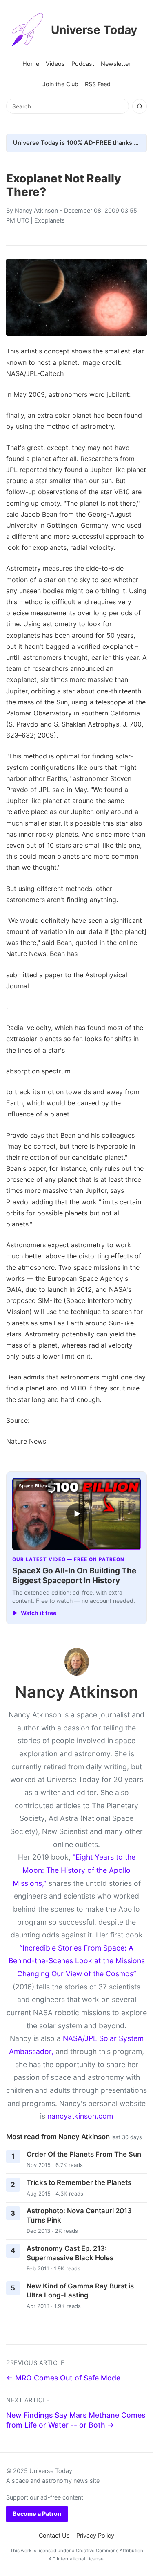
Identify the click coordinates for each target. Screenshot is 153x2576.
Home (31, 64)
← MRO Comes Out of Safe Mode (63, 2378)
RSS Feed (98, 84)
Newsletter (116, 64)
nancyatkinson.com (80, 2116)
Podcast (83, 64)
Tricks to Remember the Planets (79, 2182)
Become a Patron (37, 2514)
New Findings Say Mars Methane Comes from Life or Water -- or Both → (76, 2420)
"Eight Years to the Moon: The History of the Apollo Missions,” (74, 1870)
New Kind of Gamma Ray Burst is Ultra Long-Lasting (80, 2291)
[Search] (140, 106)
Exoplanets (50, 220)
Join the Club (60, 84)
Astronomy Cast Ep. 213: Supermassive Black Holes (70, 2253)
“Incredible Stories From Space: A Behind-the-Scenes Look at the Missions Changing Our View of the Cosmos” (77, 1961)
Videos (55, 64)
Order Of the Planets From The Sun (84, 2154)
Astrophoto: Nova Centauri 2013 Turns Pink (79, 2215)
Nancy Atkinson (36, 210)
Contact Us (54, 2535)
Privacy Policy (95, 2535)
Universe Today (94, 30)
